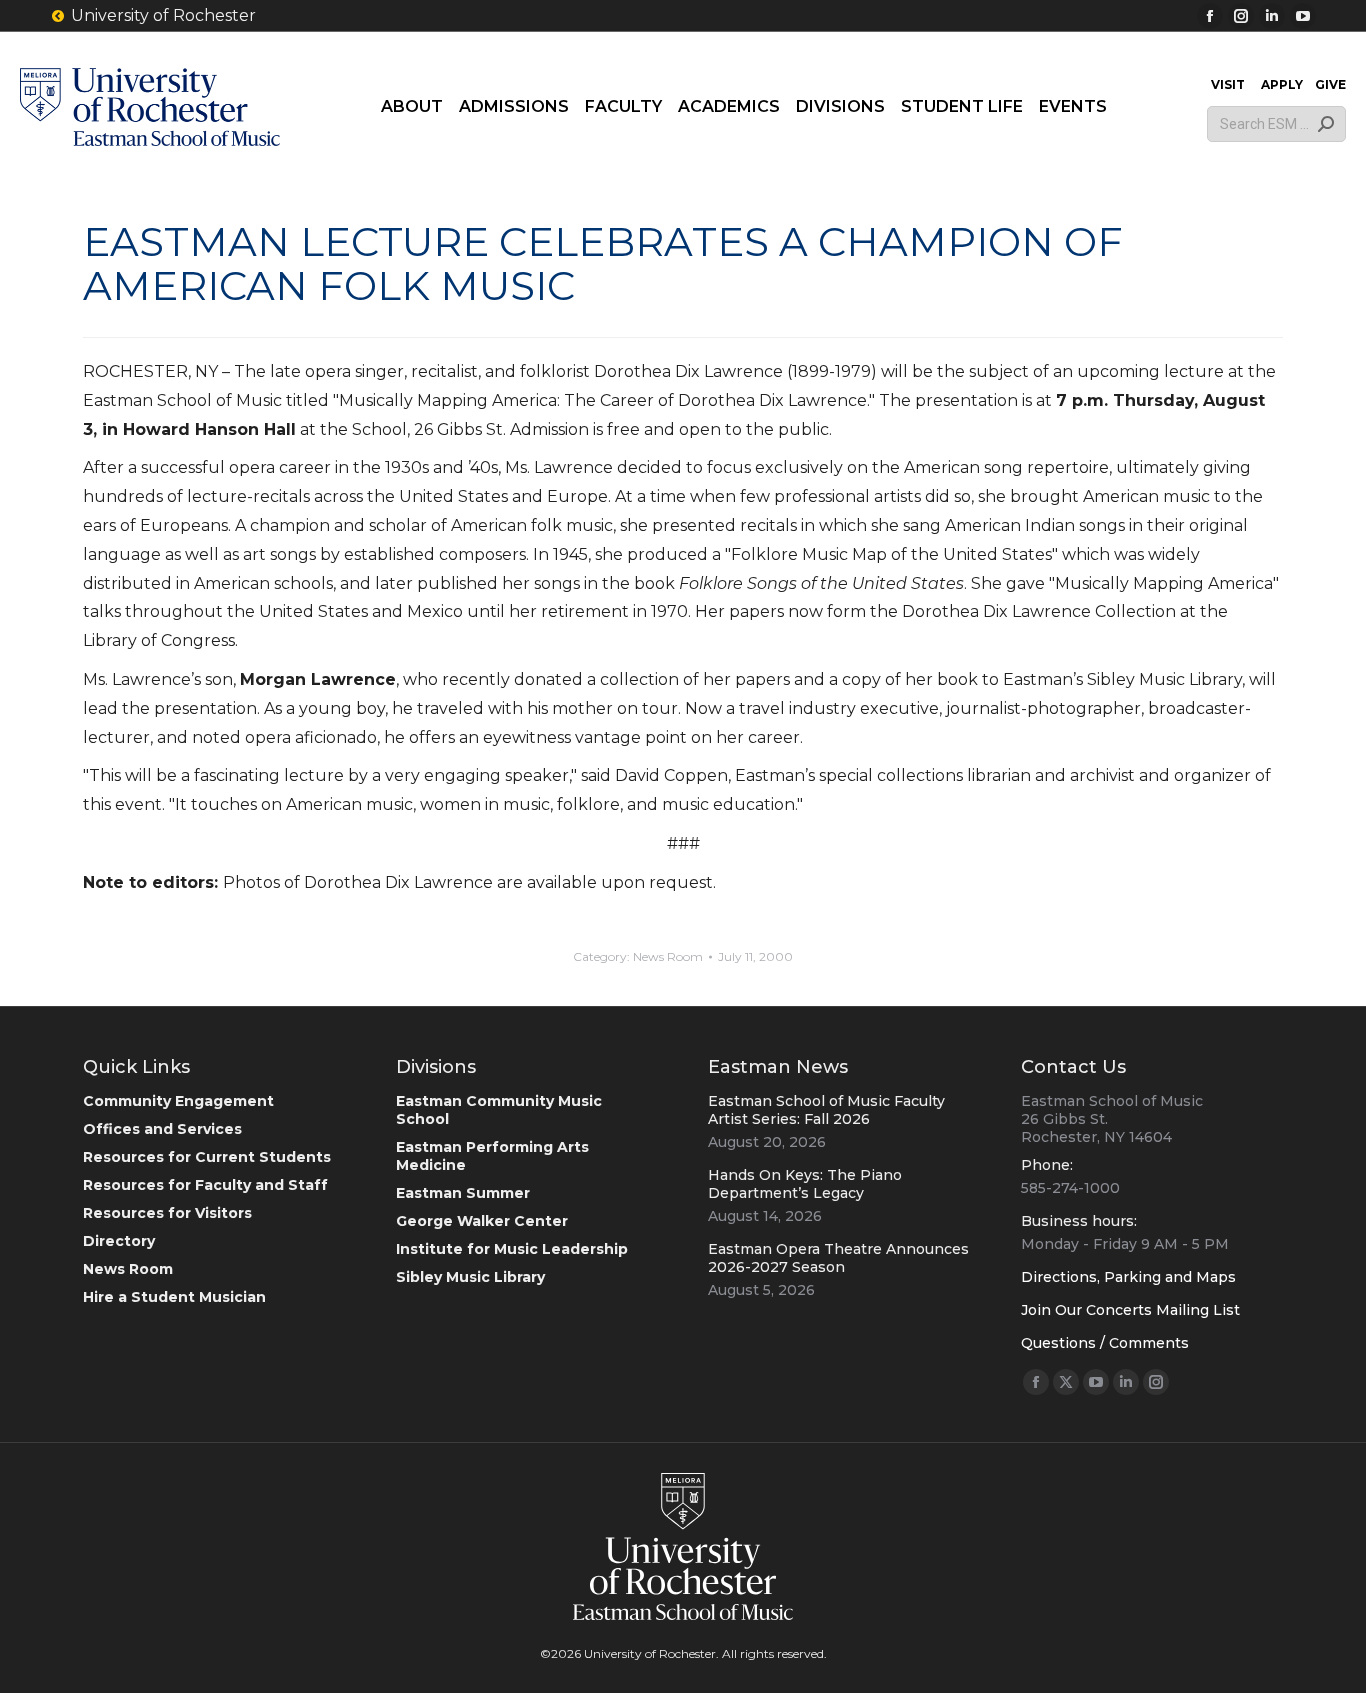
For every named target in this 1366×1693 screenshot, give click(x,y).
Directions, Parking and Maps (1128, 1277)
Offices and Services (162, 1129)
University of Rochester (163, 15)
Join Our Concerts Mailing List (1130, 1310)
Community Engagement (178, 1101)
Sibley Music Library (470, 1277)
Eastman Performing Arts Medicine (492, 1156)
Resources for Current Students (207, 1157)
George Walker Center (482, 1221)
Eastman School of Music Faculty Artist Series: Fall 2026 (826, 1110)
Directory (119, 1241)
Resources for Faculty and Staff (205, 1185)
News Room (668, 956)
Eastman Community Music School (499, 1110)
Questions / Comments (1105, 1343)
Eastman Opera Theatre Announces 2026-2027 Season (838, 1258)
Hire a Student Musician (174, 1297)
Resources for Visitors (167, 1213)
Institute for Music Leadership (512, 1249)
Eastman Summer (463, 1193)
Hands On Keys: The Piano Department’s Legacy (805, 1184)
